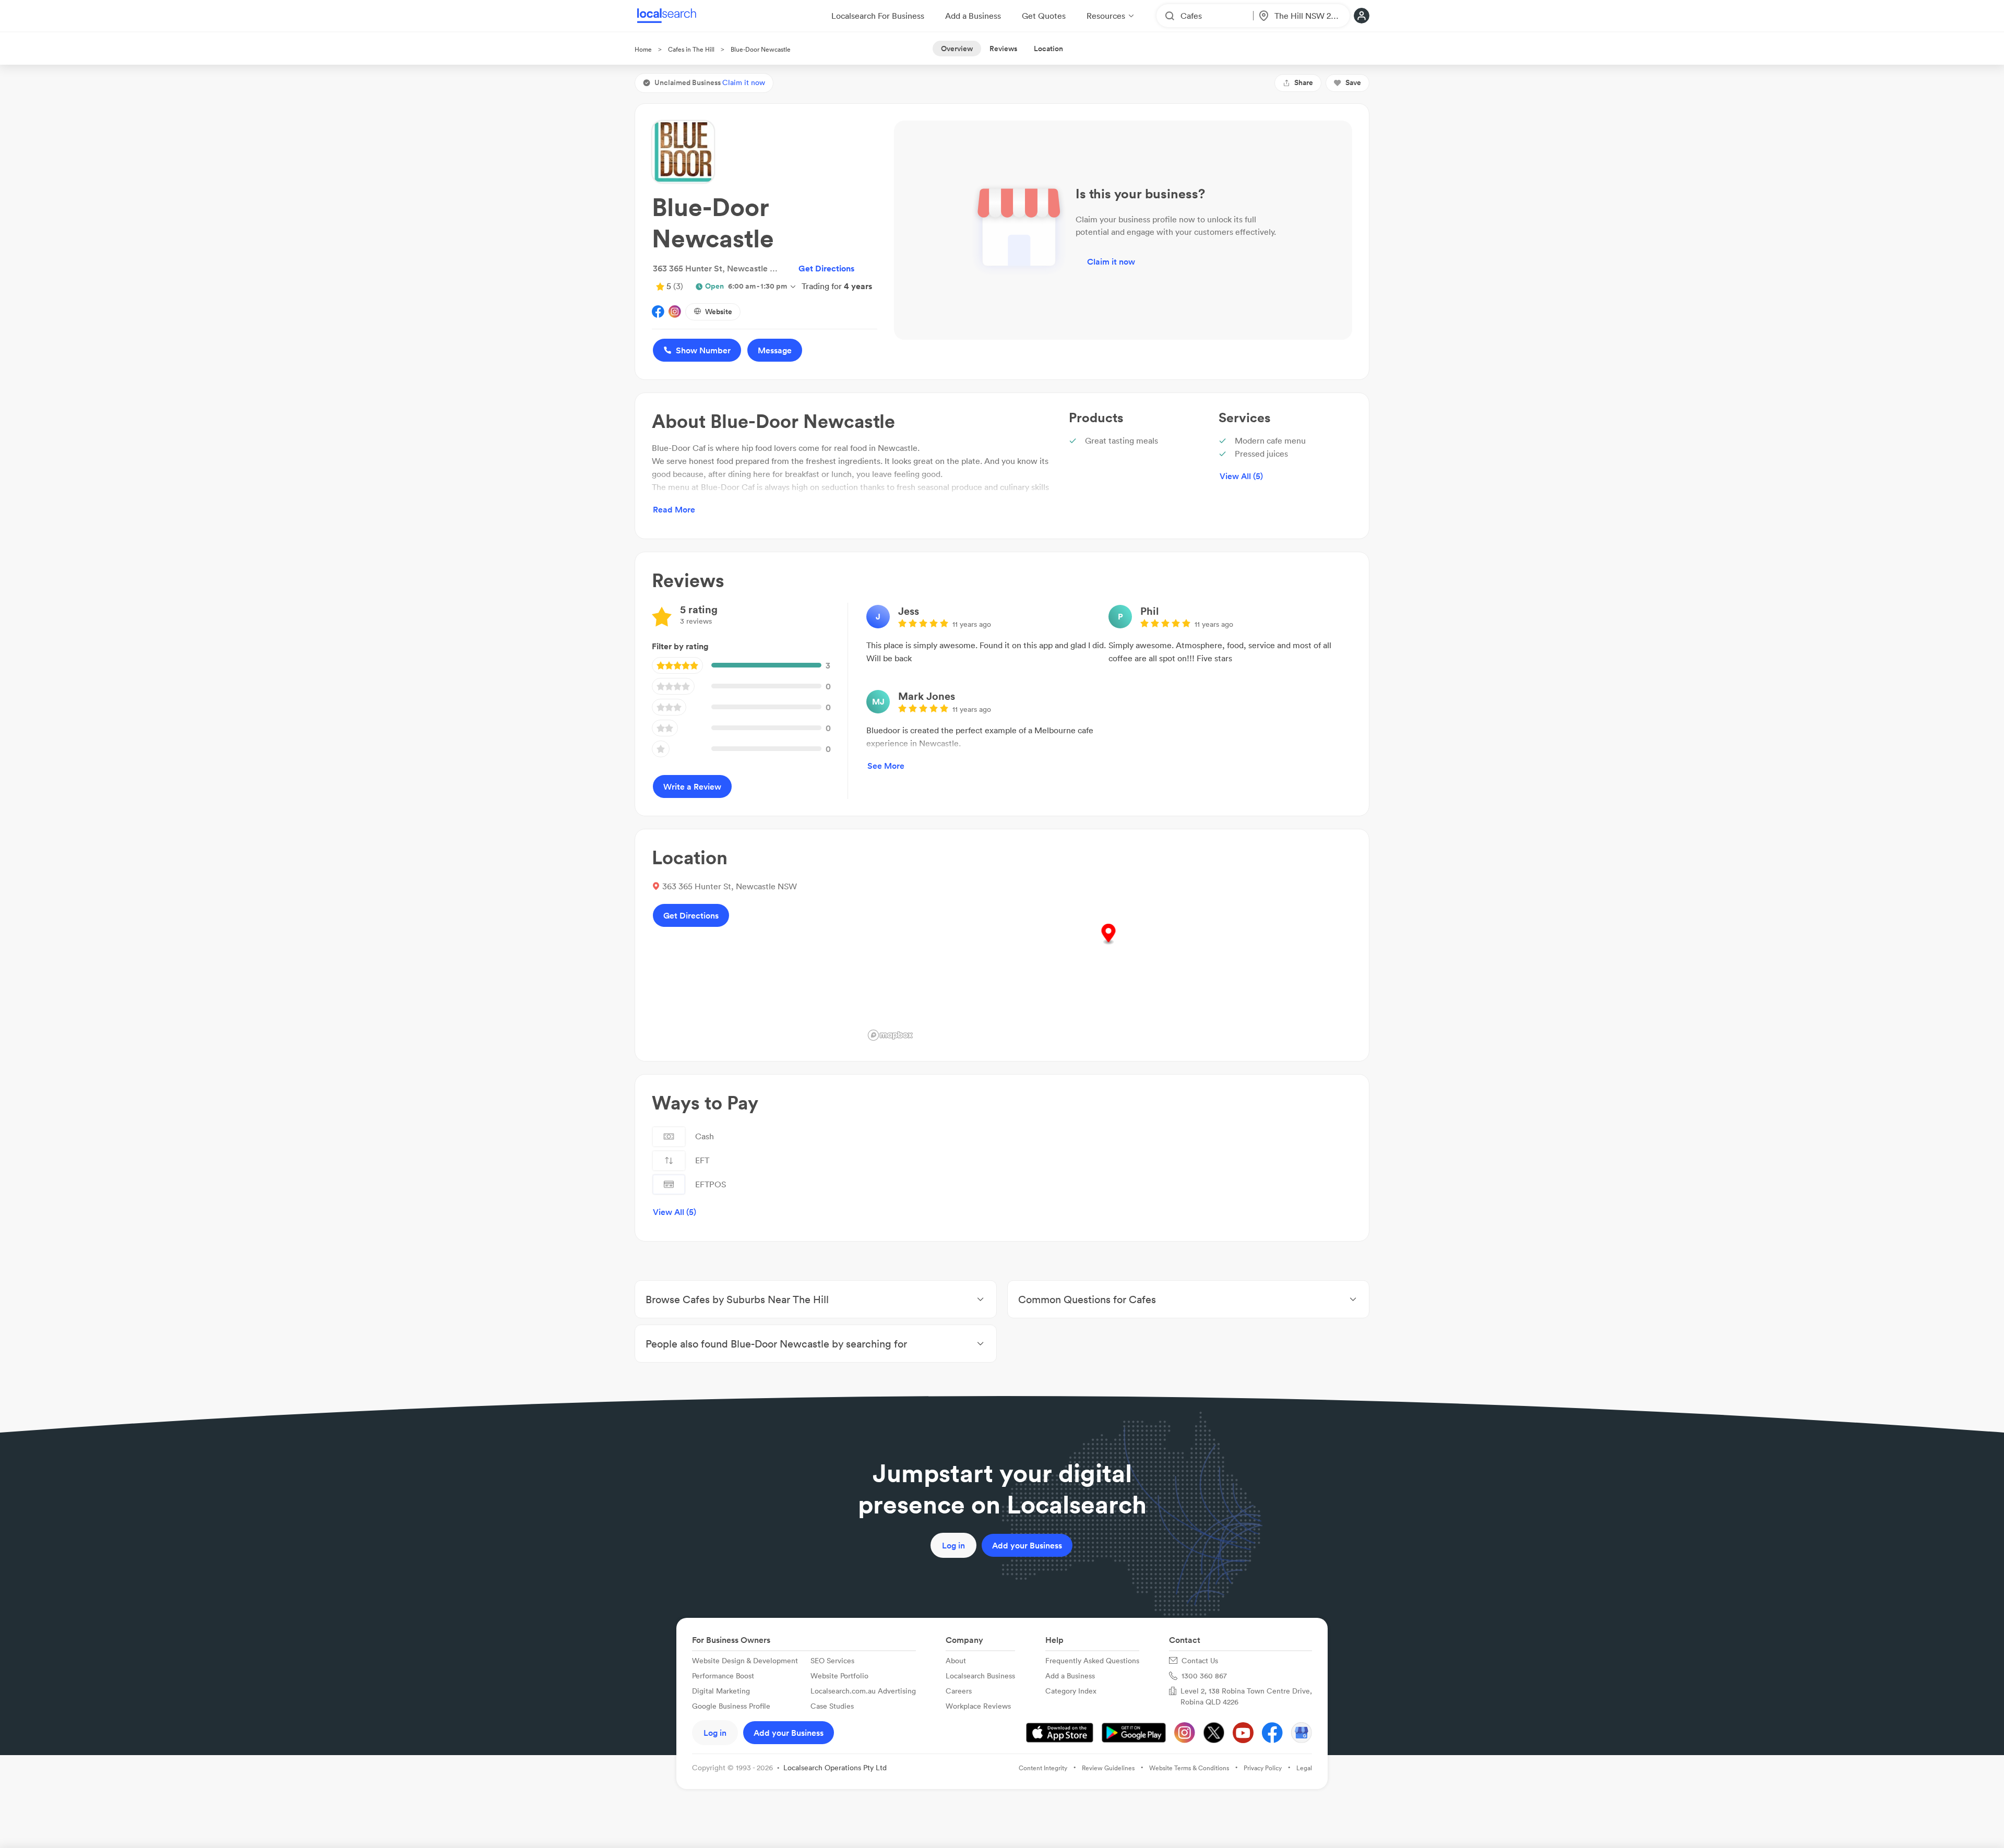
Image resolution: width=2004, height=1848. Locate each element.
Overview (957, 49)
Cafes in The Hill (691, 49)
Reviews (1003, 49)
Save (1353, 82)
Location (1048, 49)
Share (1304, 82)
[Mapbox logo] (890, 1035)
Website (719, 312)
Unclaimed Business (710, 82)
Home (643, 49)
